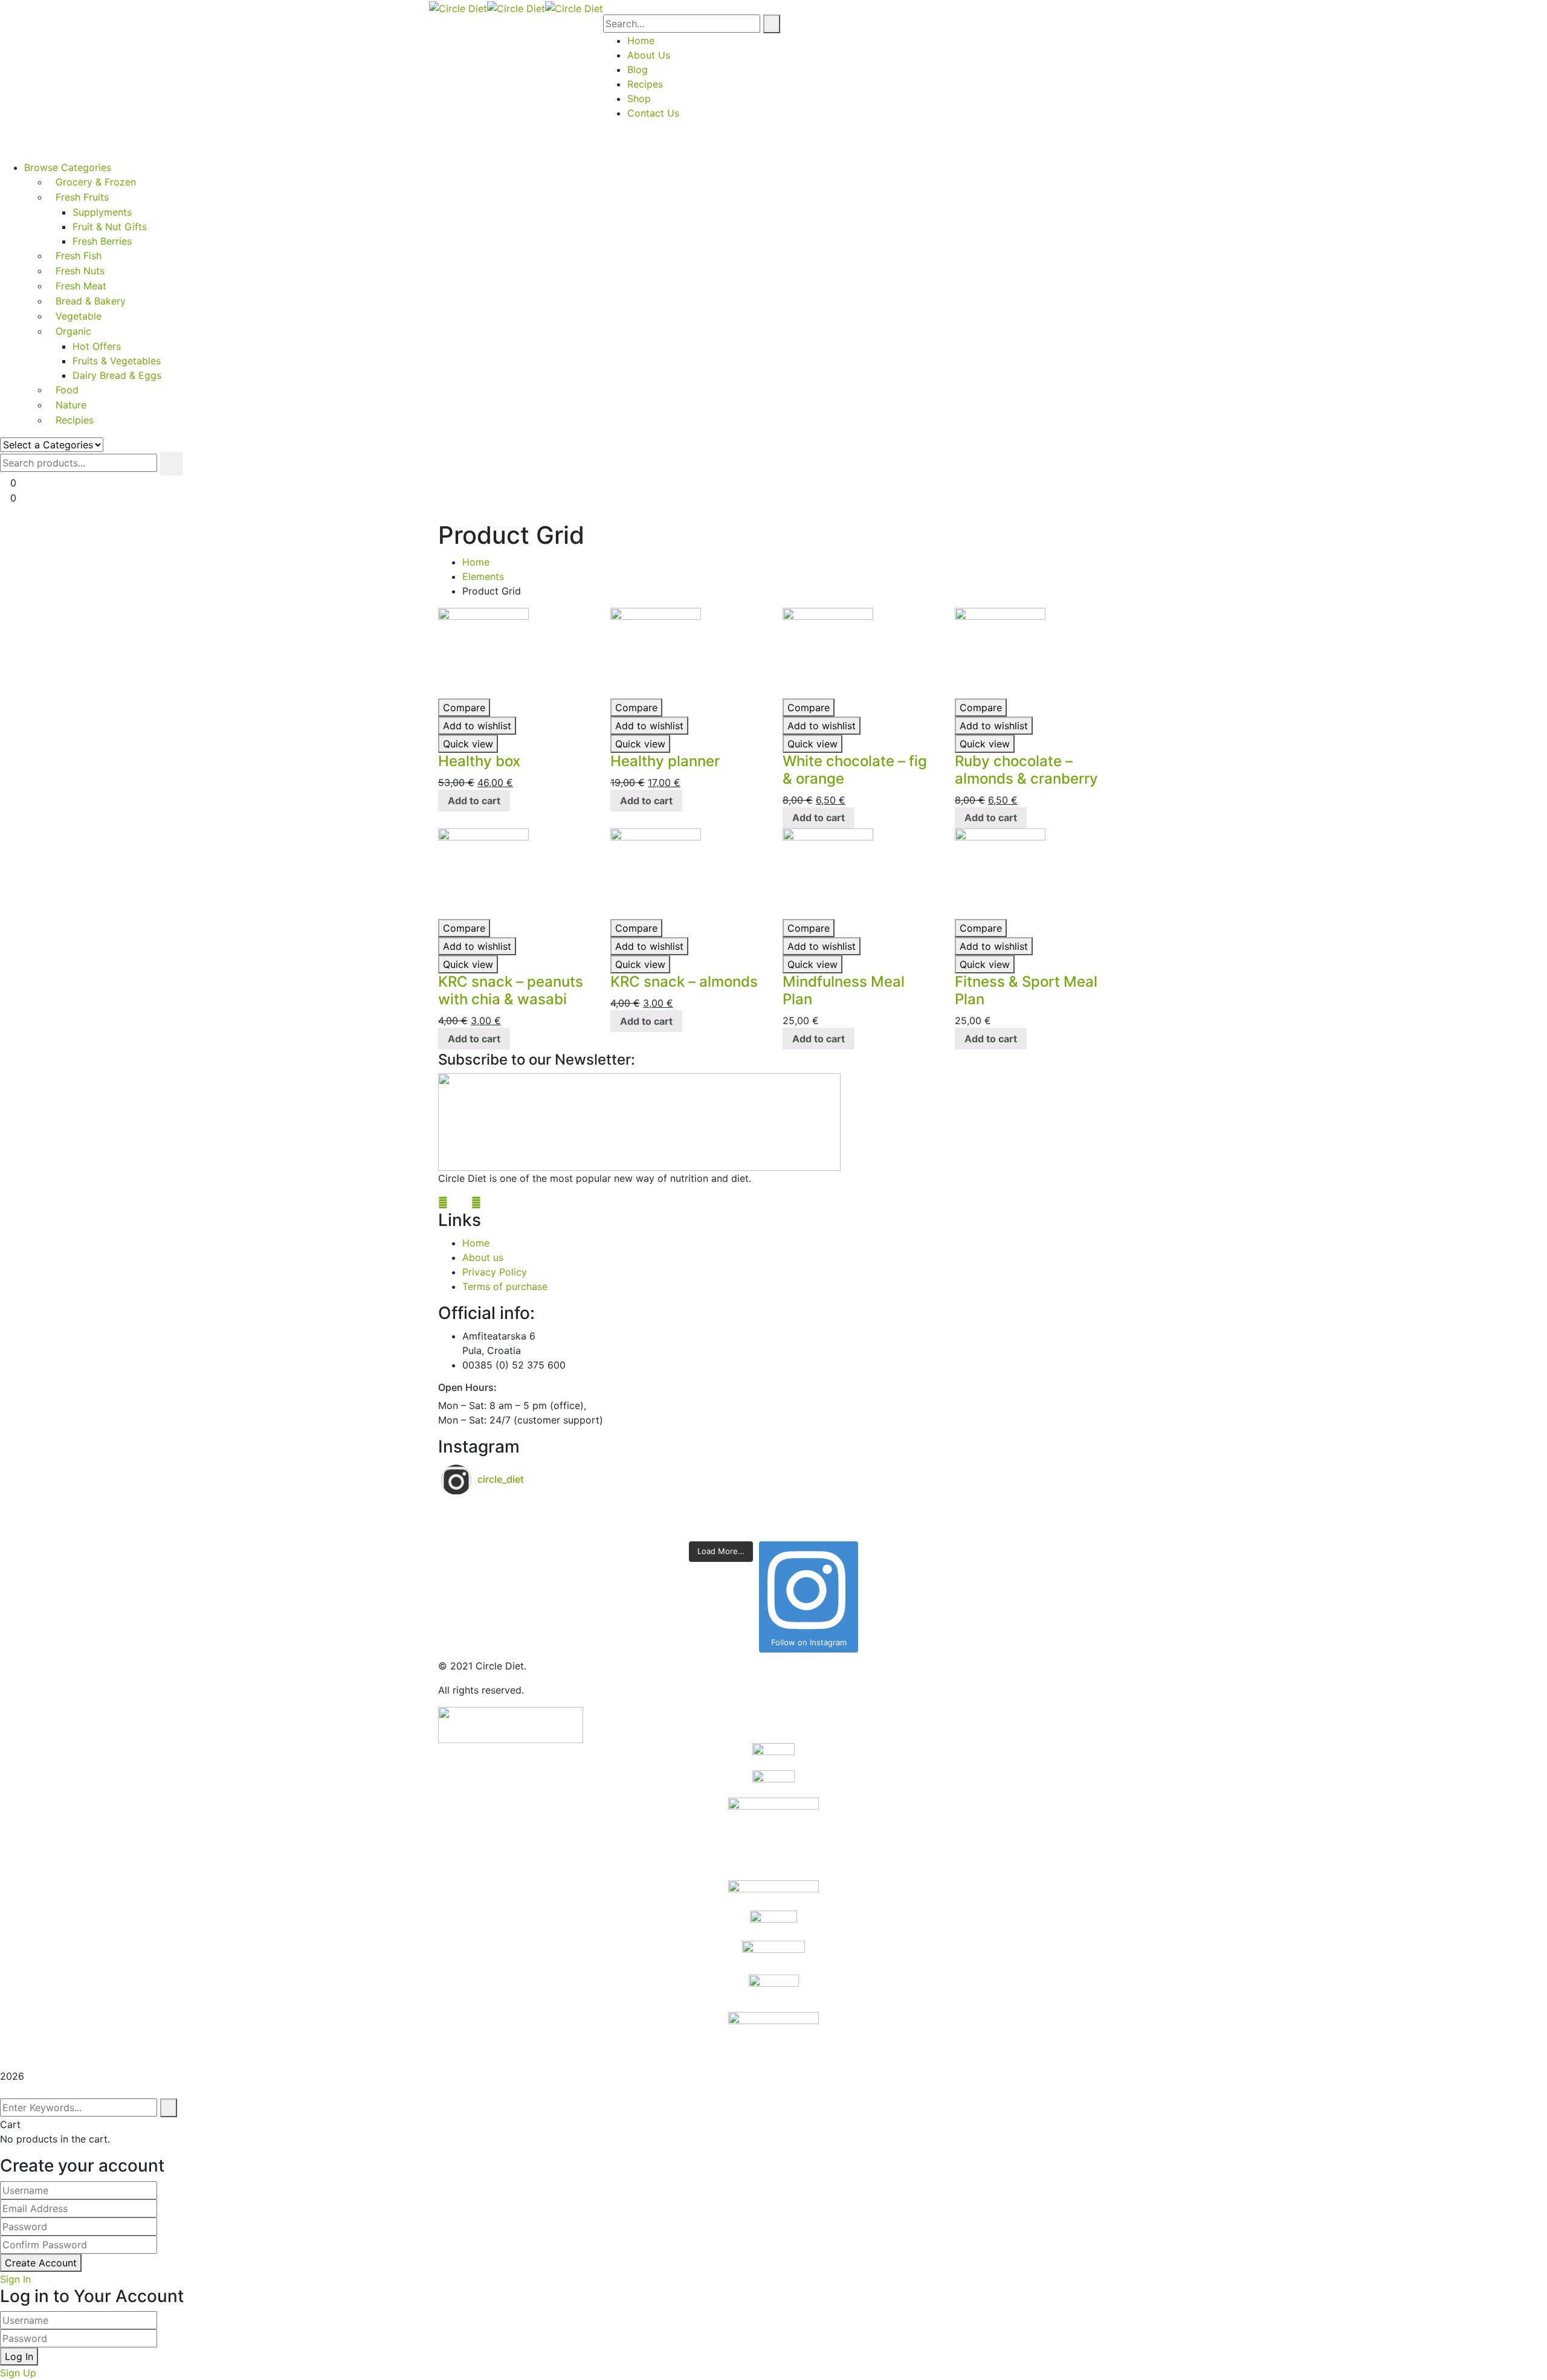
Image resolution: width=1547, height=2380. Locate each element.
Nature (71, 405)
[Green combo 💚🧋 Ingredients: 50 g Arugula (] (940, 1512)
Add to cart (474, 801)
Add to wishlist (477, 726)
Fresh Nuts (80, 271)
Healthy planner (665, 761)
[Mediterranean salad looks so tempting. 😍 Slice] (940, 1527)
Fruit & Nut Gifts (110, 227)
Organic (73, 331)
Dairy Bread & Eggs (117, 375)
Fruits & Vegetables (117, 361)
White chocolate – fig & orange (855, 770)
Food (67, 390)
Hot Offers (97, 346)
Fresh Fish (79, 256)
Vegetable (79, 316)
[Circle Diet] (458, 7)
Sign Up (18, 2373)
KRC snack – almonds (684, 982)
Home (476, 562)
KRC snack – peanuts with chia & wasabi (511, 990)
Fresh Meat (81, 286)
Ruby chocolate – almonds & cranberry (1026, 770)
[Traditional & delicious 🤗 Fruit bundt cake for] (607, 1527)
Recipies (75, 420)
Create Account (41, 2263)
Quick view (468, 744)
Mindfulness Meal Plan (844, 990)
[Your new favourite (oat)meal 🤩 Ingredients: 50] (607, 1512)
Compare (464, 708)
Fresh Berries (102, 241)
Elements (483, 576)
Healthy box (479, 761)
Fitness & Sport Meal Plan (1026, 990)
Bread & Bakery (91, 301)
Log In (19, 2356)
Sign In (15, 2279)
